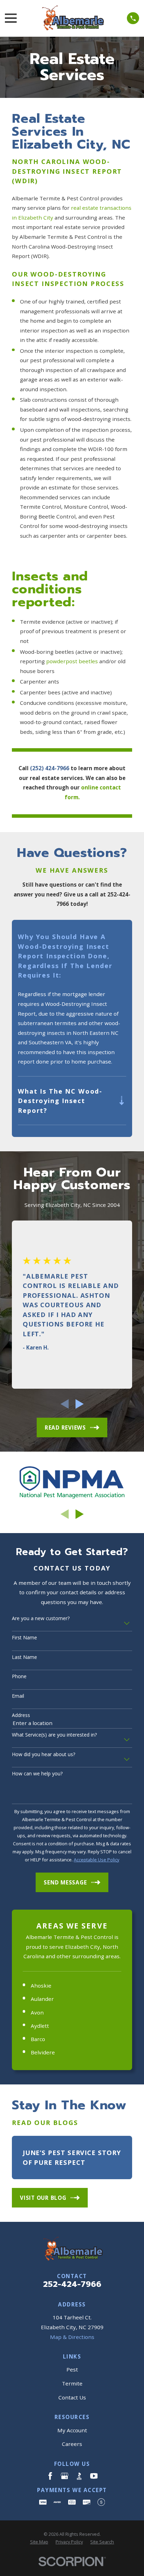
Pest (72, 2369)
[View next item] (80, 1404)
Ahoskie (41, 1985)
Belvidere (43, 2052)
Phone (19, 1677)
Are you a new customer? (41, 1619)
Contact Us (72, 2397)
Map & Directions (72, 2337)
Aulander (42, 1999)
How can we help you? (37, 1774)
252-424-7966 (72, 2284)
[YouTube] (94, 2476)
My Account (72, 2430)
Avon (37, 2012)
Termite (72, 2383)
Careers (72, 2444)
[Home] (72, 18)
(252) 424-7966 (50, 768)
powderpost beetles (72, 661)
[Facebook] (50, 2476)
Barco (38, 2039)
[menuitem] (39, 2542)
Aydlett (40, 2026)
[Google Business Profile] (64, 2476)
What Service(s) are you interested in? (54, 1735)
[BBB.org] (79, 2476)
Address (21, 1715)
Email (18, 1696)
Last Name (24, 1657)
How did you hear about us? (44, 1755)
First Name (24, 1638)
